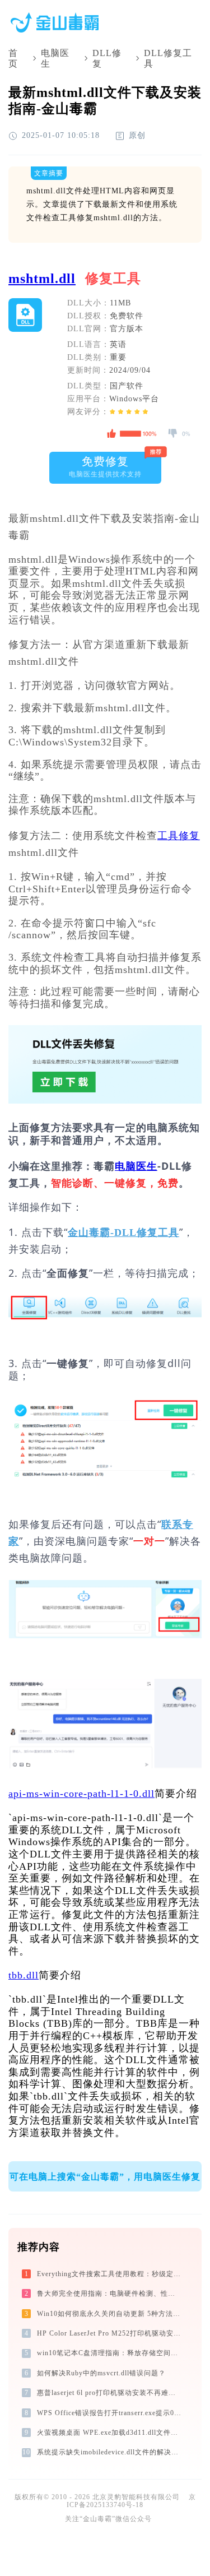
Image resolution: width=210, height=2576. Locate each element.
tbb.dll (24, 1975)
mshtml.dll (42, 279)
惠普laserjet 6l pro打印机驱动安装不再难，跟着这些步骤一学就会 (110, 2393)
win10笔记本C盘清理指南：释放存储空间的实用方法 (110, 2353)
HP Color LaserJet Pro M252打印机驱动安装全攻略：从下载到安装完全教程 (110, 2333)
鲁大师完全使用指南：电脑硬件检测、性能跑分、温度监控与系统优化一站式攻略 (110, 2294)
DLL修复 (107, 58)
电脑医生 (55, 58)
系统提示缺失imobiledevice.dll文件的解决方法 (110, 2452)
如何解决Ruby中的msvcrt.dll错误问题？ (101, 2373)
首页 (13, 58)
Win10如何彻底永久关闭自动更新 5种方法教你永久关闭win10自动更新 (110, 2314)
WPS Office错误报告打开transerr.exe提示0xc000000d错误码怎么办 (110, 2413)
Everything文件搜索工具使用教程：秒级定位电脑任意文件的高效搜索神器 (110, 2274)
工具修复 (179, 836)
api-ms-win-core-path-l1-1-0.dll (81, 1794)
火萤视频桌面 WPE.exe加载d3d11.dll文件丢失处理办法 (110, 2433)
